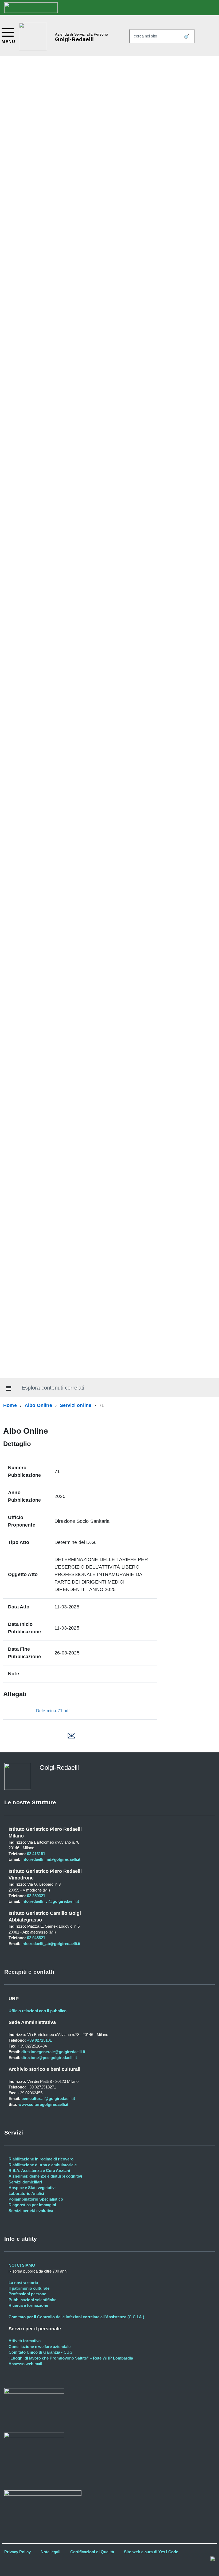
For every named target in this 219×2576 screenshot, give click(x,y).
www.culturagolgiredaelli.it (43, 2104)
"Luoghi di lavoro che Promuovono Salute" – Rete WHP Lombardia (71, 2358)
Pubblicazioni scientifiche (32, 2300)
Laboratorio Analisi (26, 2193)
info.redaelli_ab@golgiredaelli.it (51, 1944)
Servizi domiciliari (25, 2182)
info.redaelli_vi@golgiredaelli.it (50, 1901)
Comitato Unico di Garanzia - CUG (41, 2352)
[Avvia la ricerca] (187, 36)
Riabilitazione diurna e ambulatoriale (43, 2165)
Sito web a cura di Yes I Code (151, 2552)
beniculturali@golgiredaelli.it (48, 2099)
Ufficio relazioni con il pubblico (38, 2011)
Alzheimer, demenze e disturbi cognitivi (45, 2176)
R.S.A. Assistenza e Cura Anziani (39, 2170)
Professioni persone (27, 2294)
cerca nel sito (145, 36)
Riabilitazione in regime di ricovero (41, 2159)
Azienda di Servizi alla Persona (81, 34)
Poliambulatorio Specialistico (36, 2199)
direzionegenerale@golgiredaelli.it (53, 2052)
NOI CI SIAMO (22, 2265)
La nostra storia (23, 2283)
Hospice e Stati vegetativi (32, 2188)
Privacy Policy (17, 2552)
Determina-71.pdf (53, 1711)
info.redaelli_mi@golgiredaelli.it (51, 1859)
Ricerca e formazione (28, 2305)
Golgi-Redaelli (74, 39)
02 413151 (36, 1854)
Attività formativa (25, 2341)
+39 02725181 (39, 2040)
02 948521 (36, 1938)
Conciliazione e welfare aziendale (40, 2347)
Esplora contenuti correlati (53, 1388)
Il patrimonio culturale (29, 2288)
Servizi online (76, 1405)
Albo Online (38, 1405)
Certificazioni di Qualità (92, 2552)
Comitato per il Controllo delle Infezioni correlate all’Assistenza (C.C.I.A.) (76, 2317)
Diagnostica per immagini (32, 2205)
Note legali (50, 2552)
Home (10, 1405)
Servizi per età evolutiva (31, 2211)
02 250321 (36, 1896)
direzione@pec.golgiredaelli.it (49, 2058)
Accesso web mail (25, 2364)
